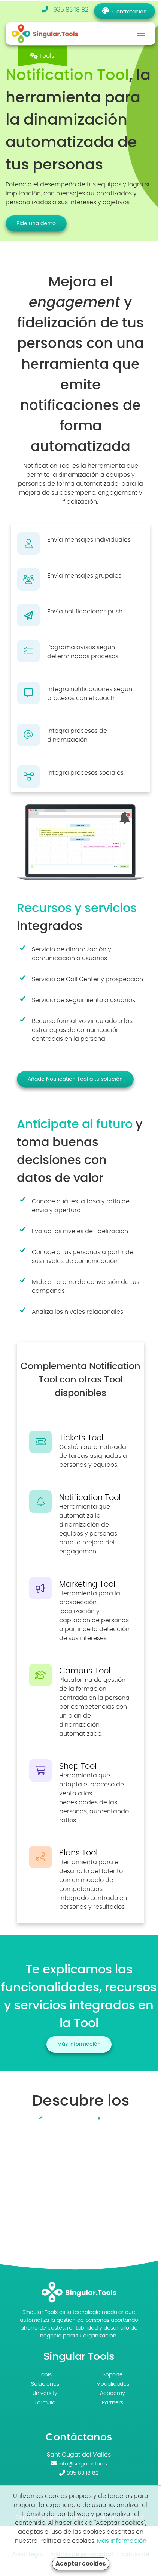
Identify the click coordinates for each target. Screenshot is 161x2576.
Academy (113, 2393)
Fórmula (45, 2403)
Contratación (130, 12)
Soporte (113, 2375)
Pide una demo (36, 224)
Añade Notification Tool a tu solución (75, 1079)
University (45, 2393)
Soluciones (45, 2384)
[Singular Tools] (51, 33)
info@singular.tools (83, 2464)
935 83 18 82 (70, 10)
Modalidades (113, 2384)
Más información (79, 2044)
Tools (45, 2375)
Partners (113, 2403)
